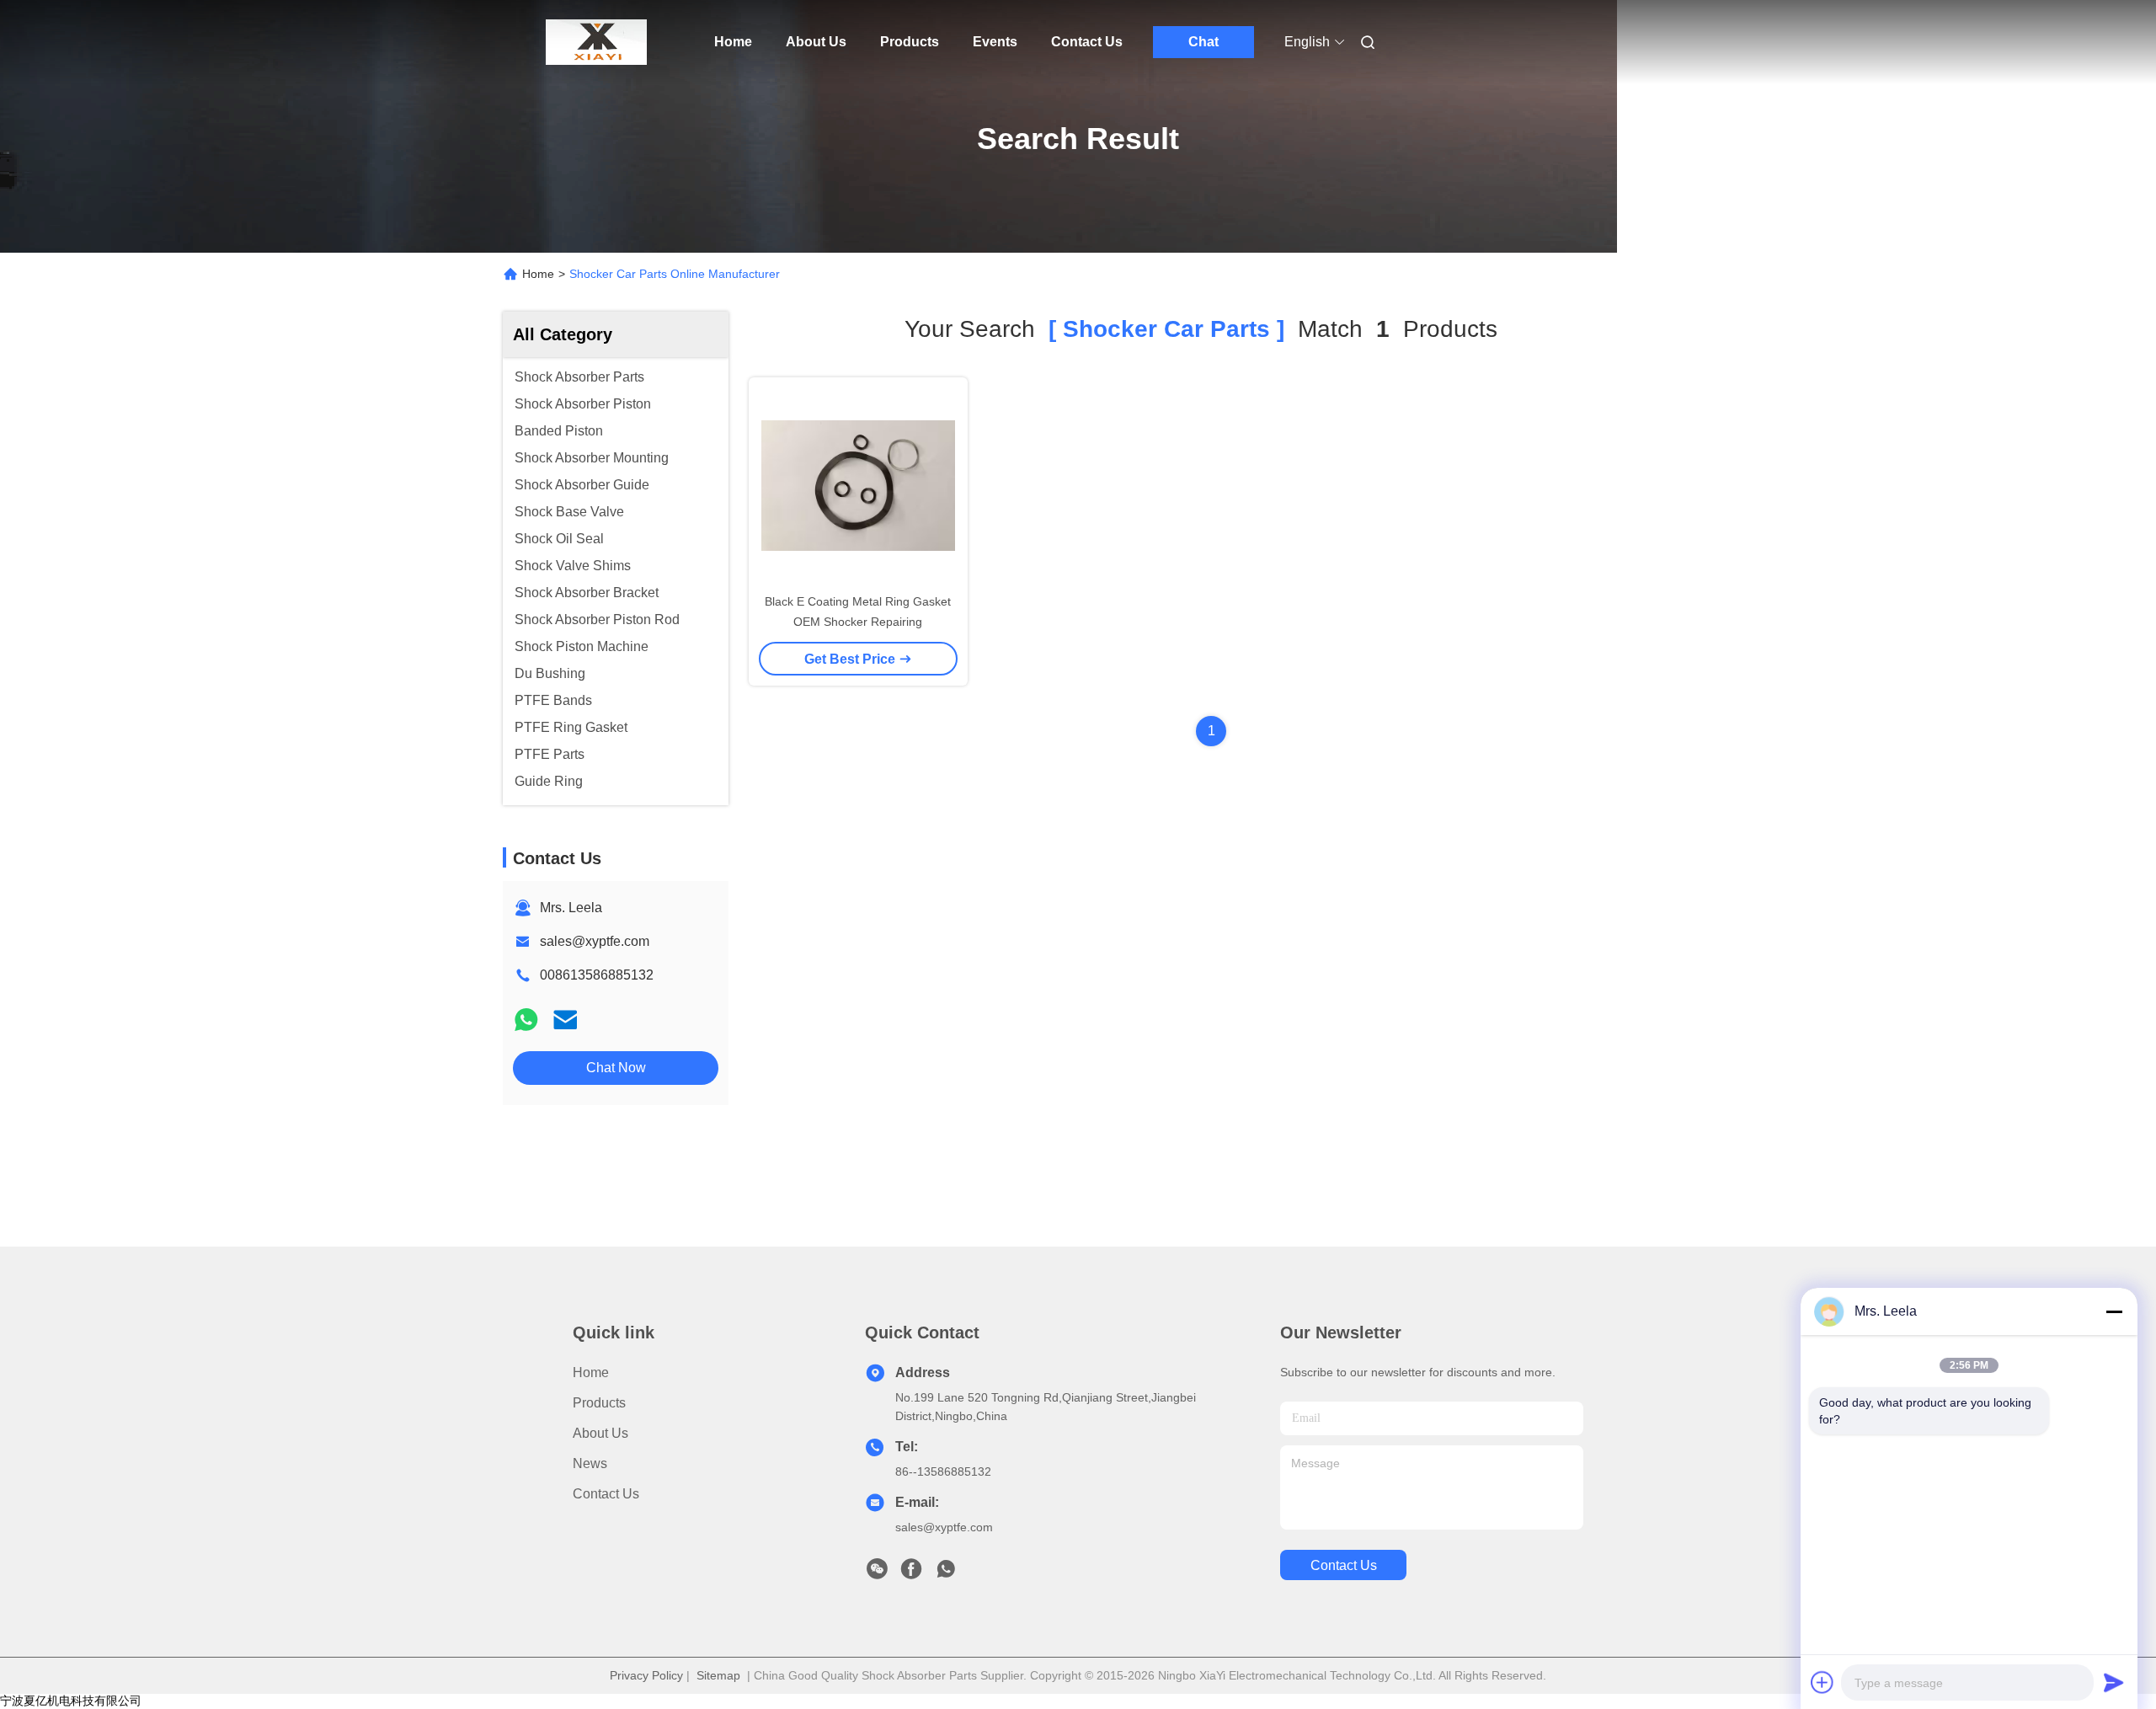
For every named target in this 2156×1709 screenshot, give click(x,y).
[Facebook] (911, 1573)
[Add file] (1822, 1682)
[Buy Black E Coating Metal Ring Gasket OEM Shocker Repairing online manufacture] (858, 484)
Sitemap (718, 1675)
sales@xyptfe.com (595, 941)
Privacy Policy (646, 1675)
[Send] (2114, 1682)
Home (733, 42)
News (590, 1463)
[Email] (565, 1020)
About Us (816, 42)
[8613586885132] (946, 1573)
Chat (1203, 42)
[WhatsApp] (526, 1020)
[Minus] (2114, 1311)
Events (995, 42)
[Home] (596, 42)
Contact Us (1087, 42)
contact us (1344, 1565)
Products (910, 42)
